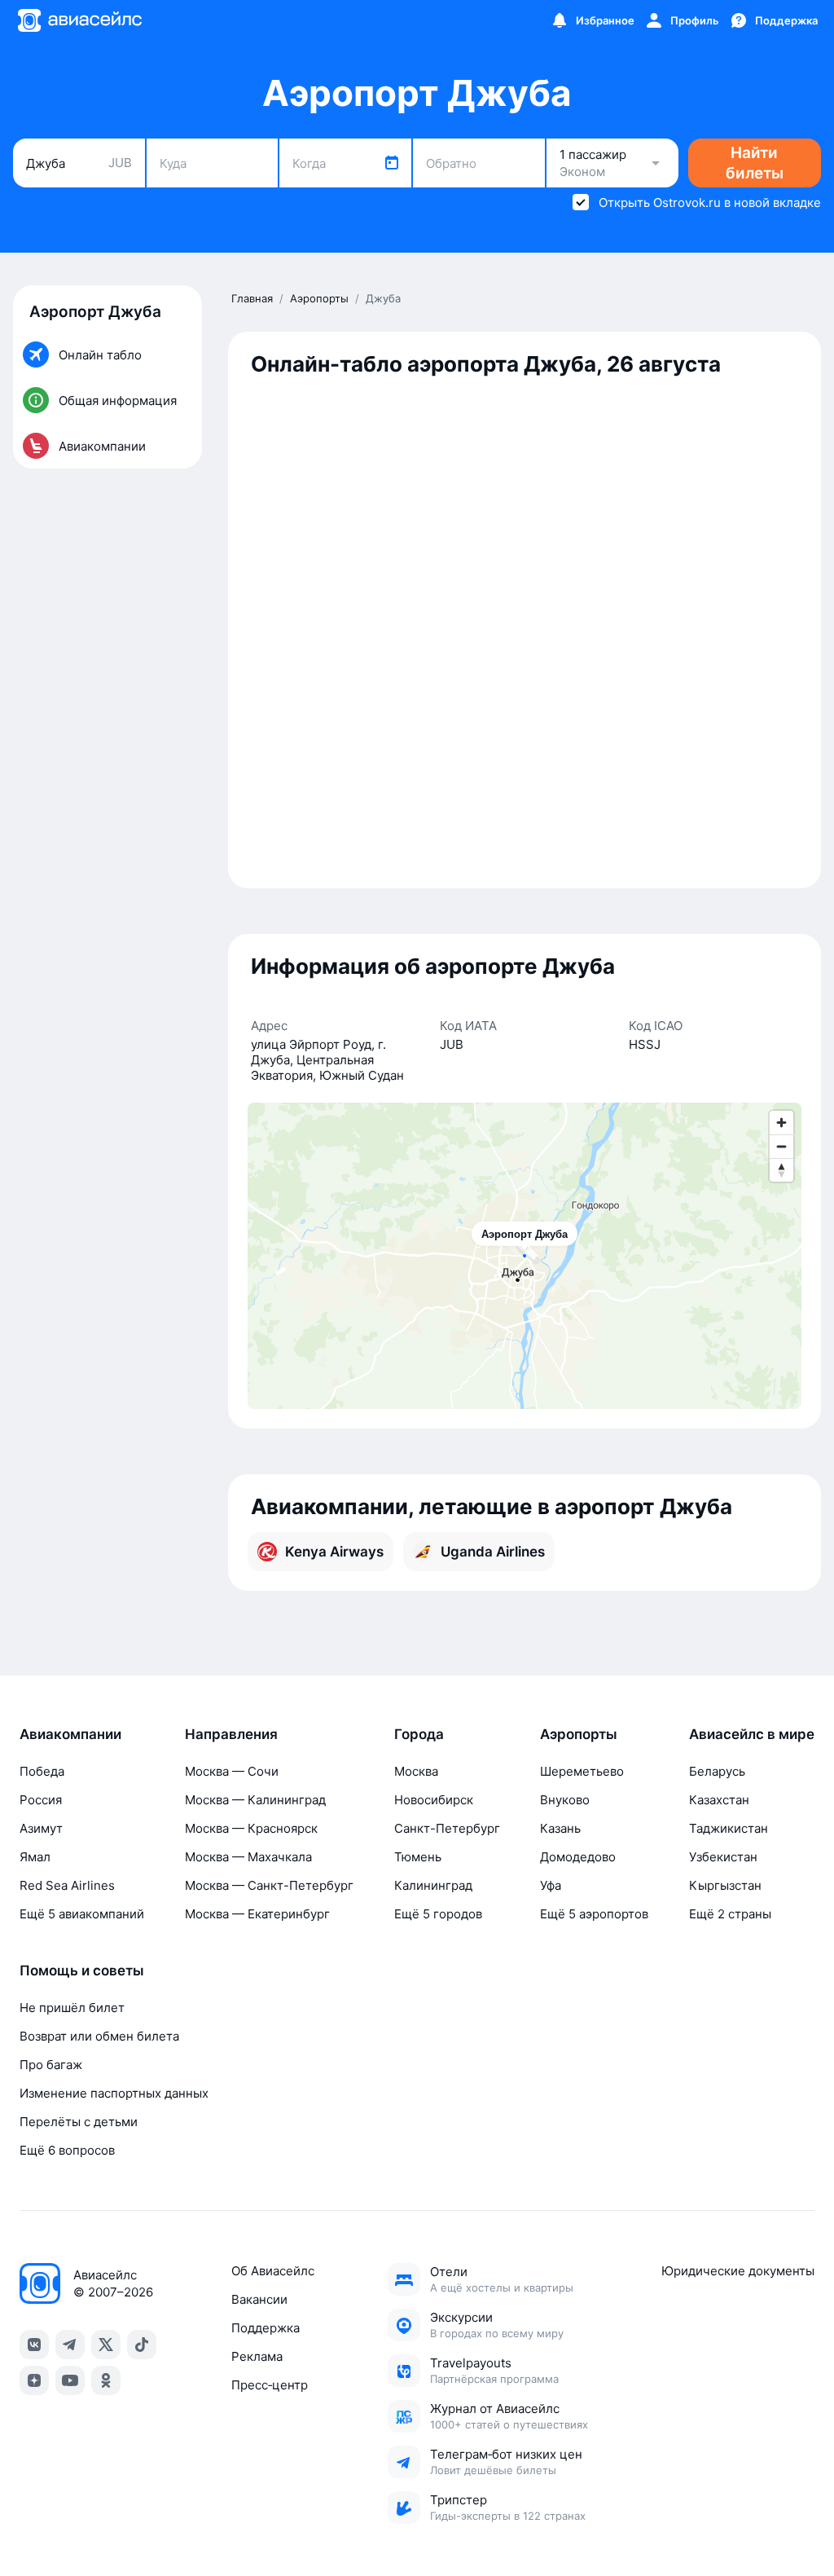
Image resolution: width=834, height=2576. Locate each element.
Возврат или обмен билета (99, 2036)
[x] (106, 2345)
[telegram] (70, 2345)
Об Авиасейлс (273, 2271)
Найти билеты (755, 163)
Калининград (433, 1885)
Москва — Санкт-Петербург (269, 1885)
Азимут (41, 1828)
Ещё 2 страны (730, 1914)
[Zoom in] (781, 1123)
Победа (42, 1771)
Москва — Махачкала (248, 1857)
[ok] (106, 2380)
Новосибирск (434, 1800)
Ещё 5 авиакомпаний (82, 1914)
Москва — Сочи (232, 1771)
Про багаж (51, 2065)
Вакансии (259, 2299)
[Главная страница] (79, 20)
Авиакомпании (70, 1734)
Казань (560, 1828)
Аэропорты (579, 1734)
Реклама (257, 2356)
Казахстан (719, 1800)
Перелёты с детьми (79, 2122)
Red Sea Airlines (67, 1885)
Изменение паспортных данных (114, 2093)
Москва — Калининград (255, 1800)
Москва (416, 1771)
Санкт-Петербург (447, 1828)
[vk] (34, 2345)
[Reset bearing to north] (781, 1170)
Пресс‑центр (270, 2385)
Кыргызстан (725, 1885)
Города (419, 1734)
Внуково (565, 1800)
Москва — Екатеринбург (257, 1914)
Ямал (35, 1857)
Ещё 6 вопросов (67, 2150)
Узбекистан (723, 1857)
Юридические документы (738, 2271)
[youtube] (70, 2380)
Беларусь (717, 1771)
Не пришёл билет (72, 2008)
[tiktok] (142, 2345)
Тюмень (418, 1857)
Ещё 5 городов (438, 1914)
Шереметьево (582, 1771)
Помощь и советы (82, 1971)
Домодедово (578, 1857)
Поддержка (266, 2328)
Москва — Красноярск (251, 1828)
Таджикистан (729, 1828)
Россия (41, 1800)
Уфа (551, 1885)
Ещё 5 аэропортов (594, 1914)
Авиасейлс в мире (752, 1734)
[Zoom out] (781, 1146)
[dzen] (34, 2380)
